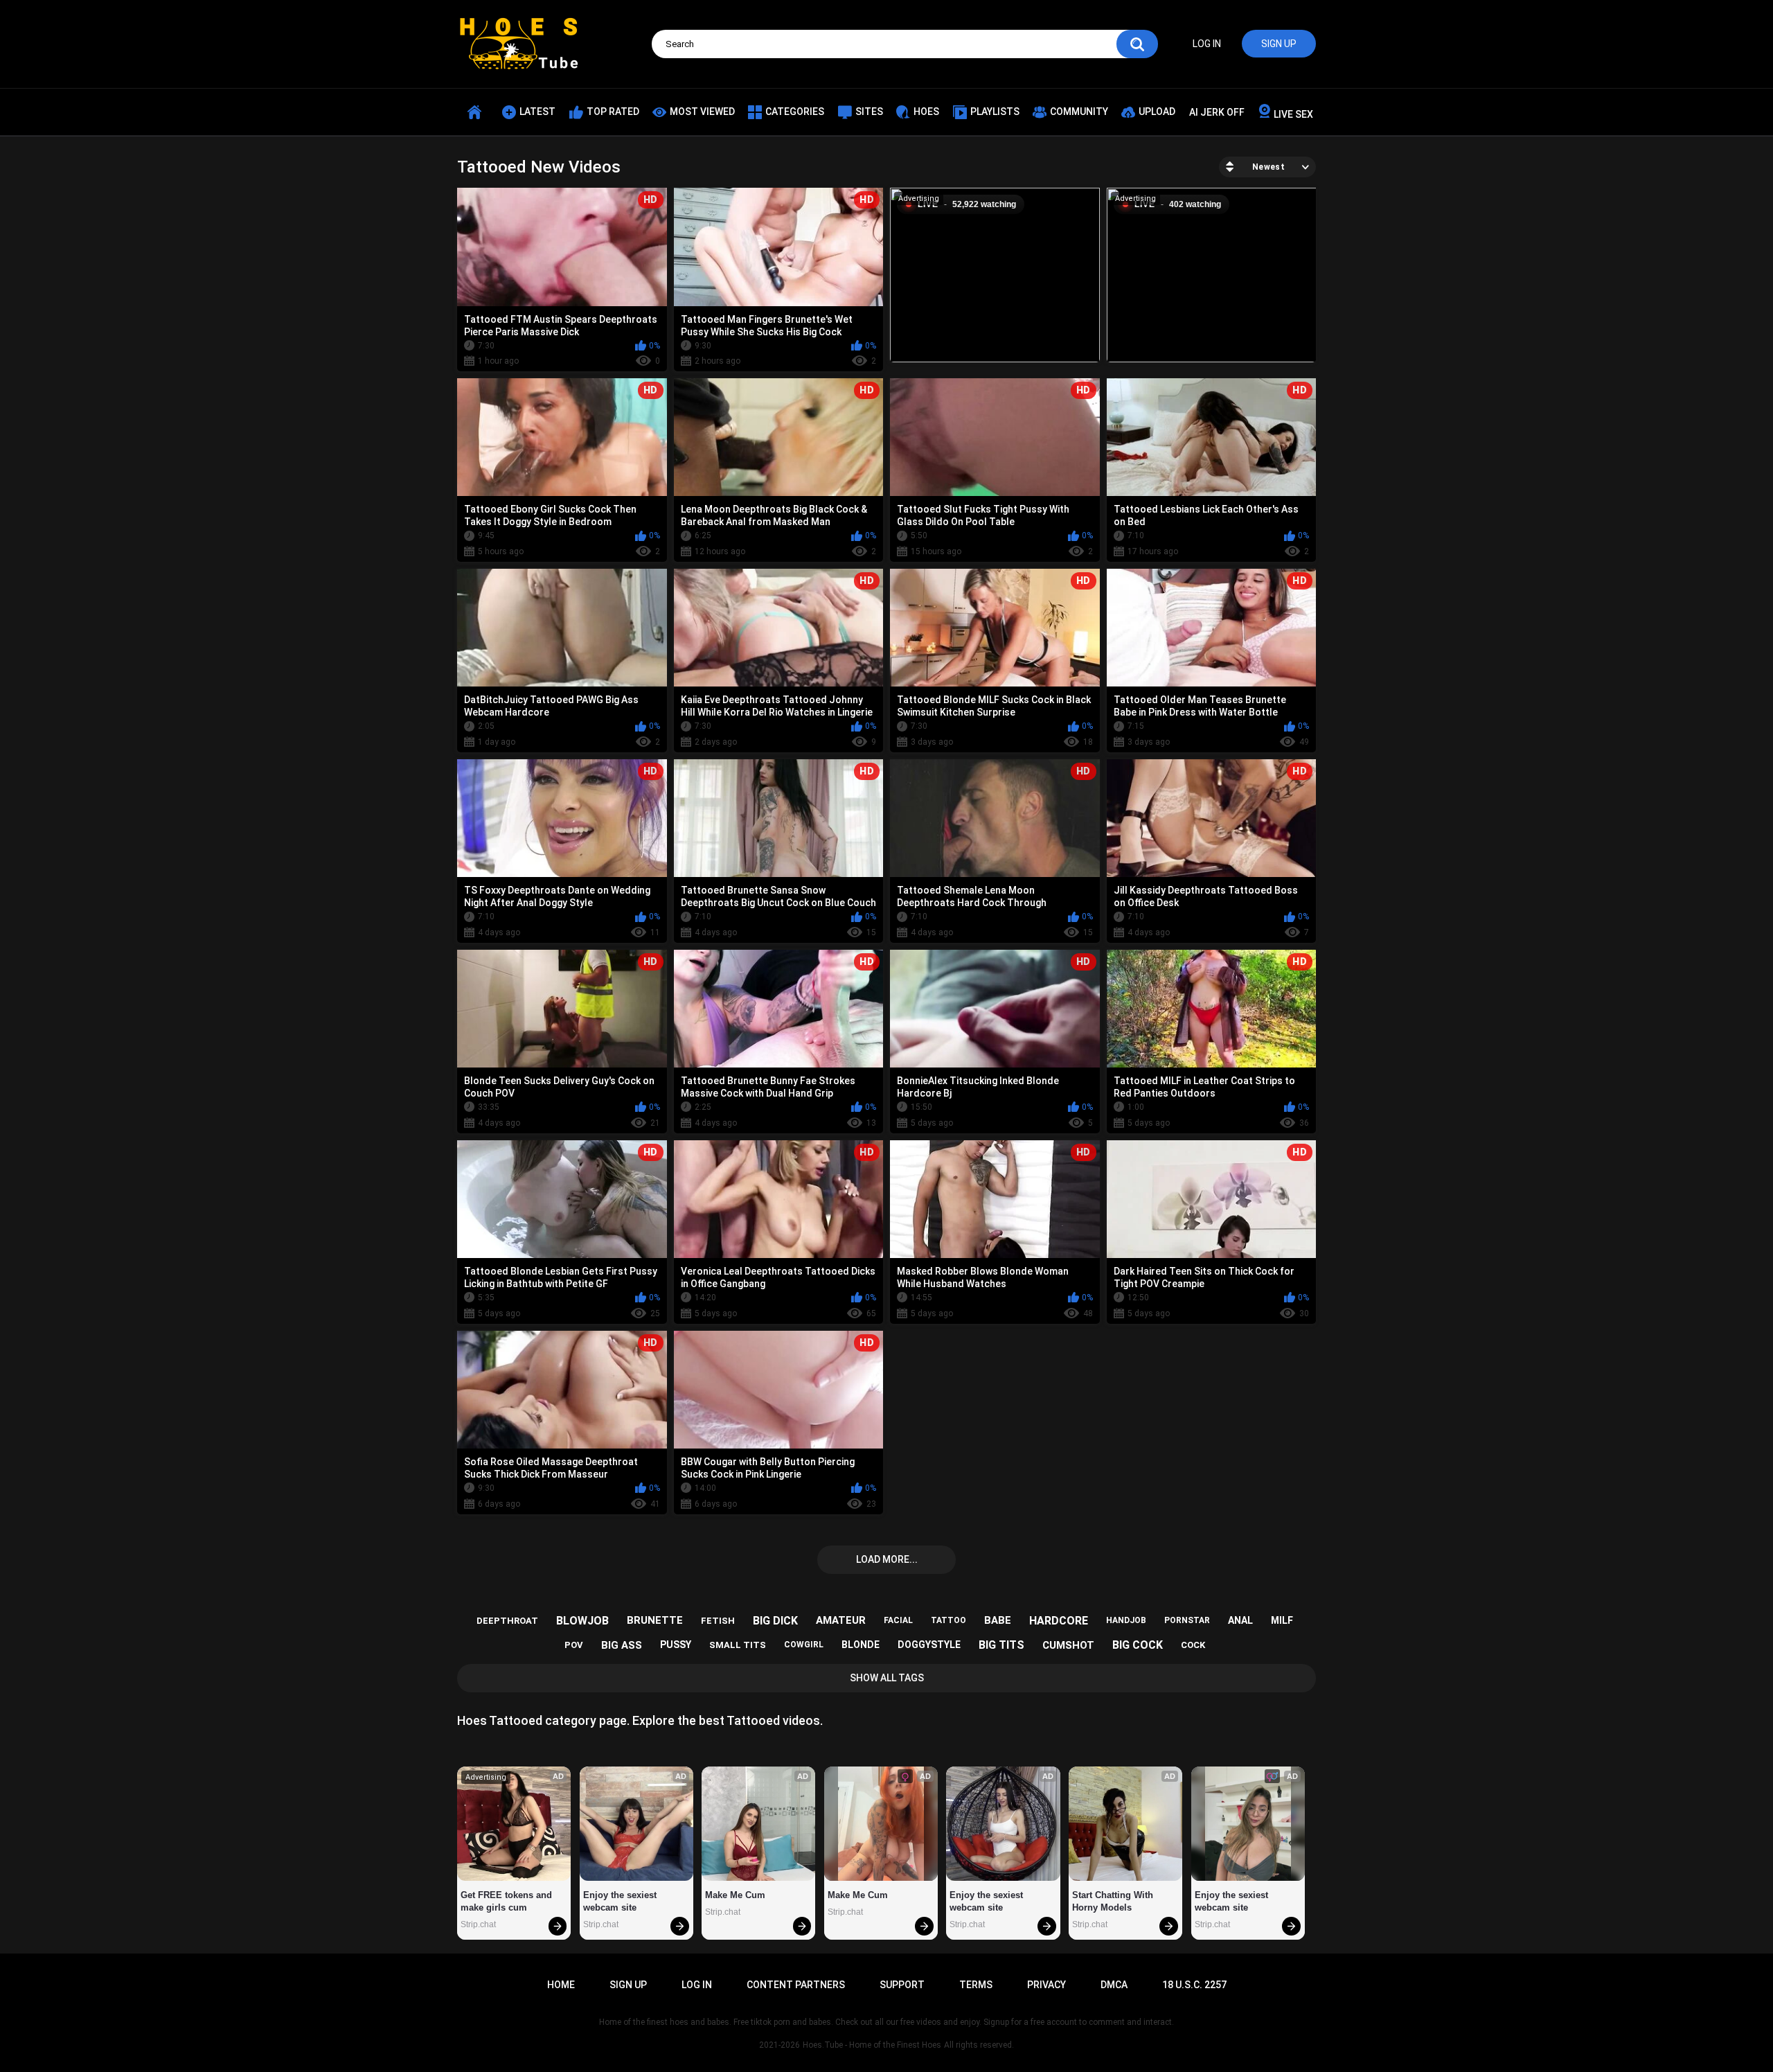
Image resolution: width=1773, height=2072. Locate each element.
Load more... (887, 1559)
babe (998, 1620)
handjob (1126, 1620)
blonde (861, 1645)
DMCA (1114, 1985)
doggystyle (929, 1645)
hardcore (1059, 1621)
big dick (775, 1621)
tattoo (948, 1620)
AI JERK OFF (1217, 112)
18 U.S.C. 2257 (1194, 1985)
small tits (738, 1645)
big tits (1001, 1645)
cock (1193, 1645)
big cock (1138, 1645)
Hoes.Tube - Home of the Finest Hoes (872, 2045)
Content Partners (796, 1985)
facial (898, 1620)
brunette (655, 1620)
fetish (718, 1621)
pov (574, 1645)
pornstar (1187, 1620)
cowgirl (804, 1645)
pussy (676, 1645)
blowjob (582, 1621)
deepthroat (507, 1621)
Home (561, 1985)
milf (1282, 1620)
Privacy (1046, 1985)
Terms (976, 1985)
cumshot (1068, 1645)
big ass (622, 1645)
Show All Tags (887, 1678)
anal (1240, 1620)
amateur (841, 1620)
